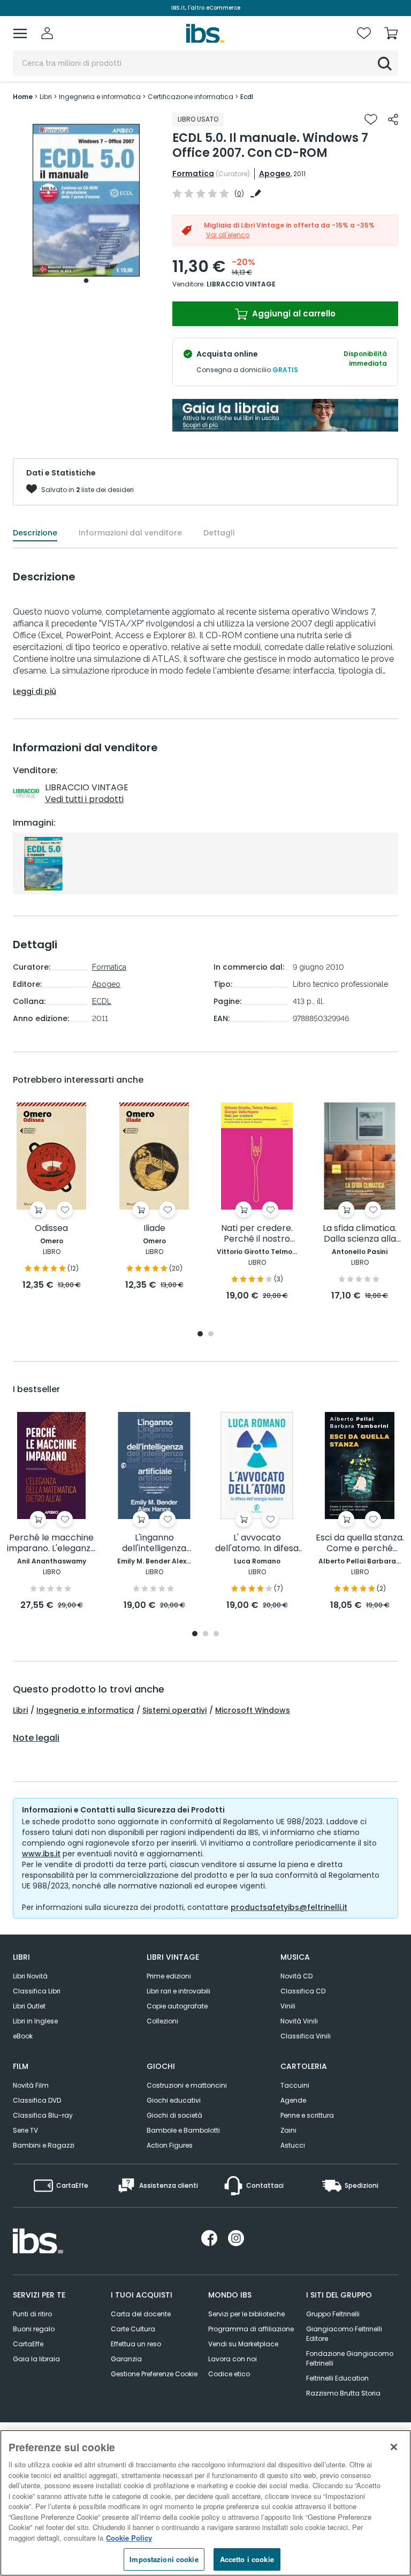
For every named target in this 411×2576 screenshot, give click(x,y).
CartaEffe (28, 2344)
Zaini (288, 2130)
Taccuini (295, 2085)
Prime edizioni (169, 1976)
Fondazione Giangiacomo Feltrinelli (350, 2358)
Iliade (154, 1229)
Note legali (36, 1738)
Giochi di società (174, 2115)
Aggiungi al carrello (293, 313)
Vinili (288, 2006)
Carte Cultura (133, 2329)
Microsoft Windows (253, 1710)
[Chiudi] (394, 2447)
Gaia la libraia (36, 2359)
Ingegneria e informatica (85, 1710)
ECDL (102, 1001)
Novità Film (31, 2085)
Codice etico (229, 2374)
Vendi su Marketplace (243, 2344)
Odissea (51, 1229)
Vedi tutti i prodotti (84, 799)
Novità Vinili (299, 2021)
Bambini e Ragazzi (44, 2145)
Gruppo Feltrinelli (333, 2314)
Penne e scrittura (307, 2115)
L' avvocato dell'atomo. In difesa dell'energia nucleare (257, 1543)
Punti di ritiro (32, 2314)
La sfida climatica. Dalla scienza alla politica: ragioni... (360, 1234)
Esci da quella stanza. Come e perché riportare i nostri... (360, 1543)
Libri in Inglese (35, 2021)
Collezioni (162, 2021)
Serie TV (25, 2130)
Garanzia (126, 2359)
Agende (293, 2100)
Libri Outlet (29, 2006)
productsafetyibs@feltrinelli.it (289, 1907)
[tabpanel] (86, 201)
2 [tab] (211, 1335)
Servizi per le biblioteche (246, 2314)
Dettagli (219, 533)
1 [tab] (86, 281)
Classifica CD (303, 1991)
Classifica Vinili (306, 2036)
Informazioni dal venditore (130, 533)
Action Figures (170, 2145)
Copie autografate (177, 2006)
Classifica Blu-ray (43, 2115)
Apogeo (275, 173)
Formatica (193, 173)
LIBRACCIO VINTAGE (241, 284)
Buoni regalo (34, 2329)
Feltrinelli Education (337, 2378)
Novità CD (296, 1976)
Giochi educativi (174, 2100)
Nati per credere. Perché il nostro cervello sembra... (257, 1234)
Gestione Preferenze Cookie (154, 2374)
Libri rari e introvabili (178, 1991)
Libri (20, 1710)
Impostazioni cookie (164, 2559)
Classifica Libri (37, 1991)
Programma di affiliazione (251, 2329)
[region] (205, 2503)
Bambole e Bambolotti (183, 2130)
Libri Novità (30, 1976)
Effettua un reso (136, 2344)
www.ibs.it (41, 1854)
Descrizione (35, 533)
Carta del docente (141, 2314)
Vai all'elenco (228, 235)
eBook (23, 2036)
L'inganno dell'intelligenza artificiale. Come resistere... (154, 1543)
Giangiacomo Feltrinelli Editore (344, 2334)
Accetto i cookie (247, 2559)
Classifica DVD (37, 2100)
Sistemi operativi (174, 1710)
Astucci (293, 2145)
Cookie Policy (129, 2538)
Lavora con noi (233, 2359)
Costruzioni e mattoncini (187, 2085)
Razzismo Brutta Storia (343, 2393)
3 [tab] (216, 1634)
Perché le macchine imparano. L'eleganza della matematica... (51, 1543)
